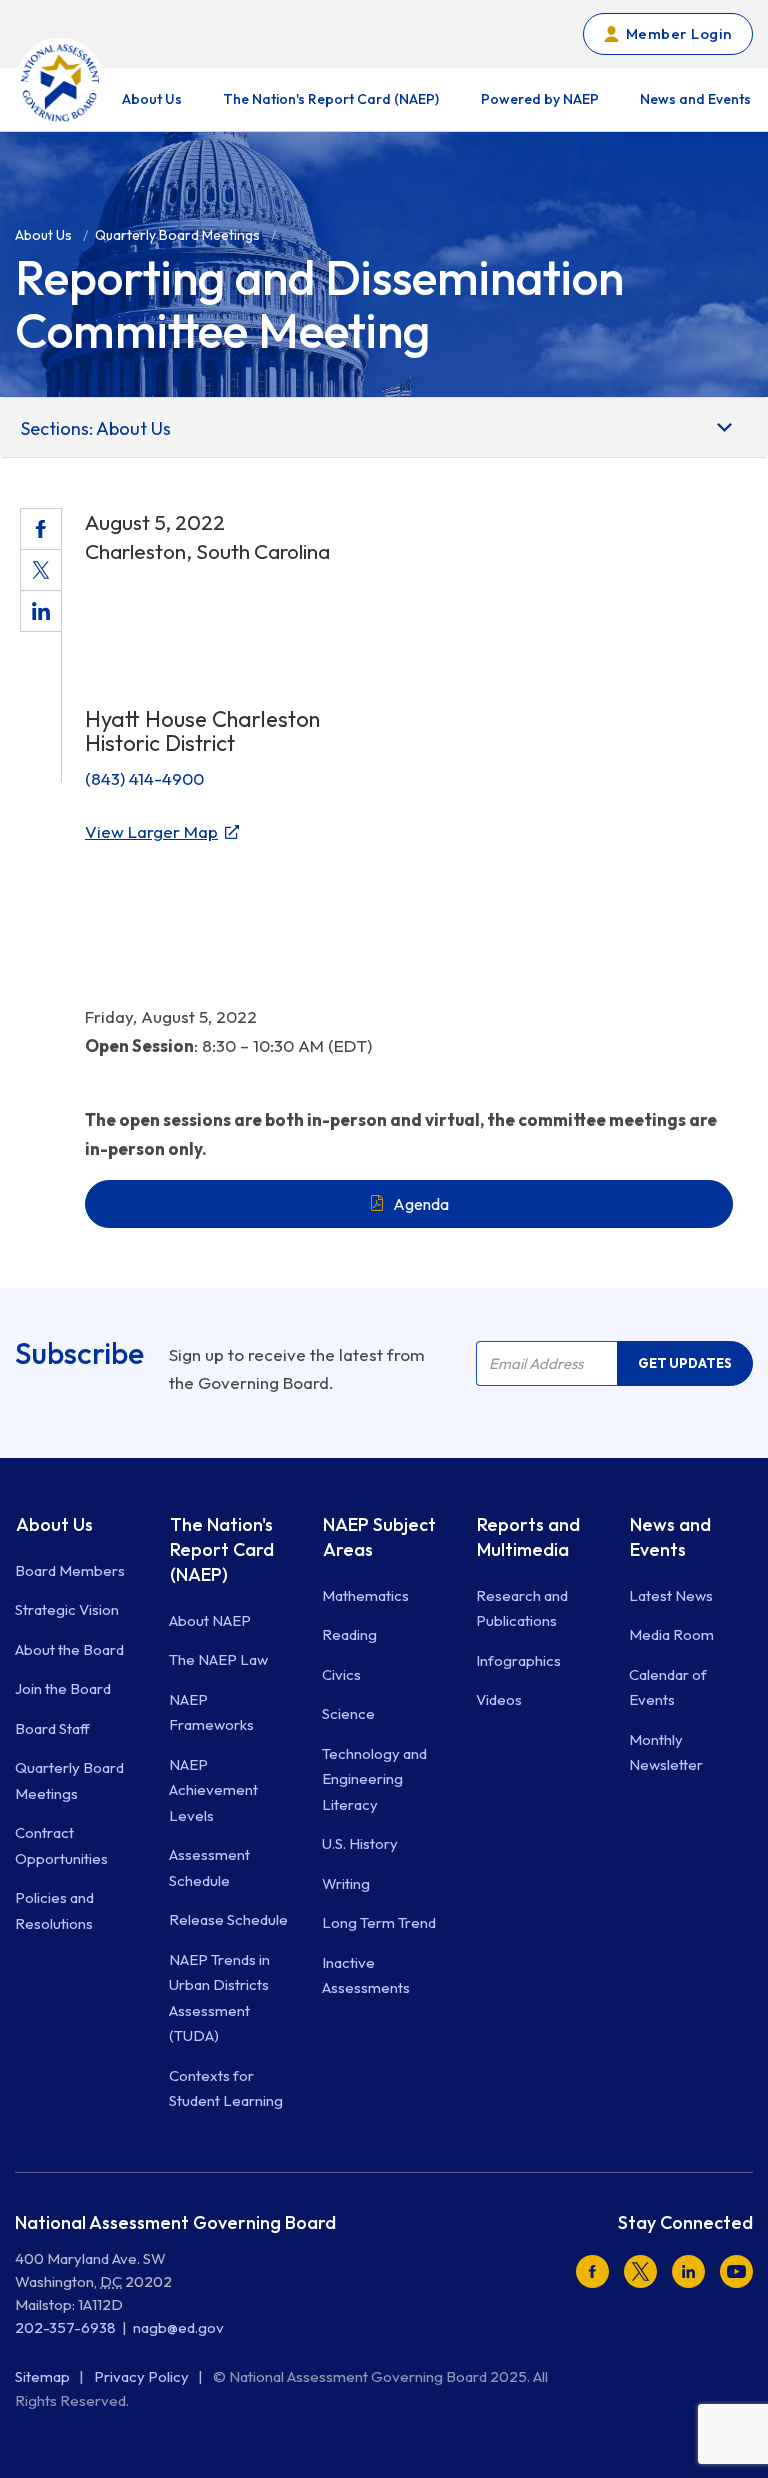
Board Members (70, 1570)
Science (348, 1713)
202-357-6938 (65, 2327)
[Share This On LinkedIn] (41, 611)
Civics (341, 1674)
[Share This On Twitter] (41, 570)
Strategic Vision (67, 1609)
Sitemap (44, 2376)
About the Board (69, 1649)
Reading (349, 1634)
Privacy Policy (143, 2376)
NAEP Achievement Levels (213, 1790)
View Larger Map (151, 831)
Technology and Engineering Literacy (374, 1779)
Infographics (518, 1660)
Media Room (671, 1634)
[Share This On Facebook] (41, 529)
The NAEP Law (218, 1659)
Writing (346, 1883)
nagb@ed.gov (178, 2327)
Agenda (421, 1204)
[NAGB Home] (60, 83)
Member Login (679, 33)
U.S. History (360, 1843)
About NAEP (210, 1620)
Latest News (671, 1595)
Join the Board (63, 1688)
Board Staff (52, 1728)
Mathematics (365, 1595)
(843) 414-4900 (144, 778)
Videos (499, 1699)
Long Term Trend (379, 1922)
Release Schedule (228, 1919)
